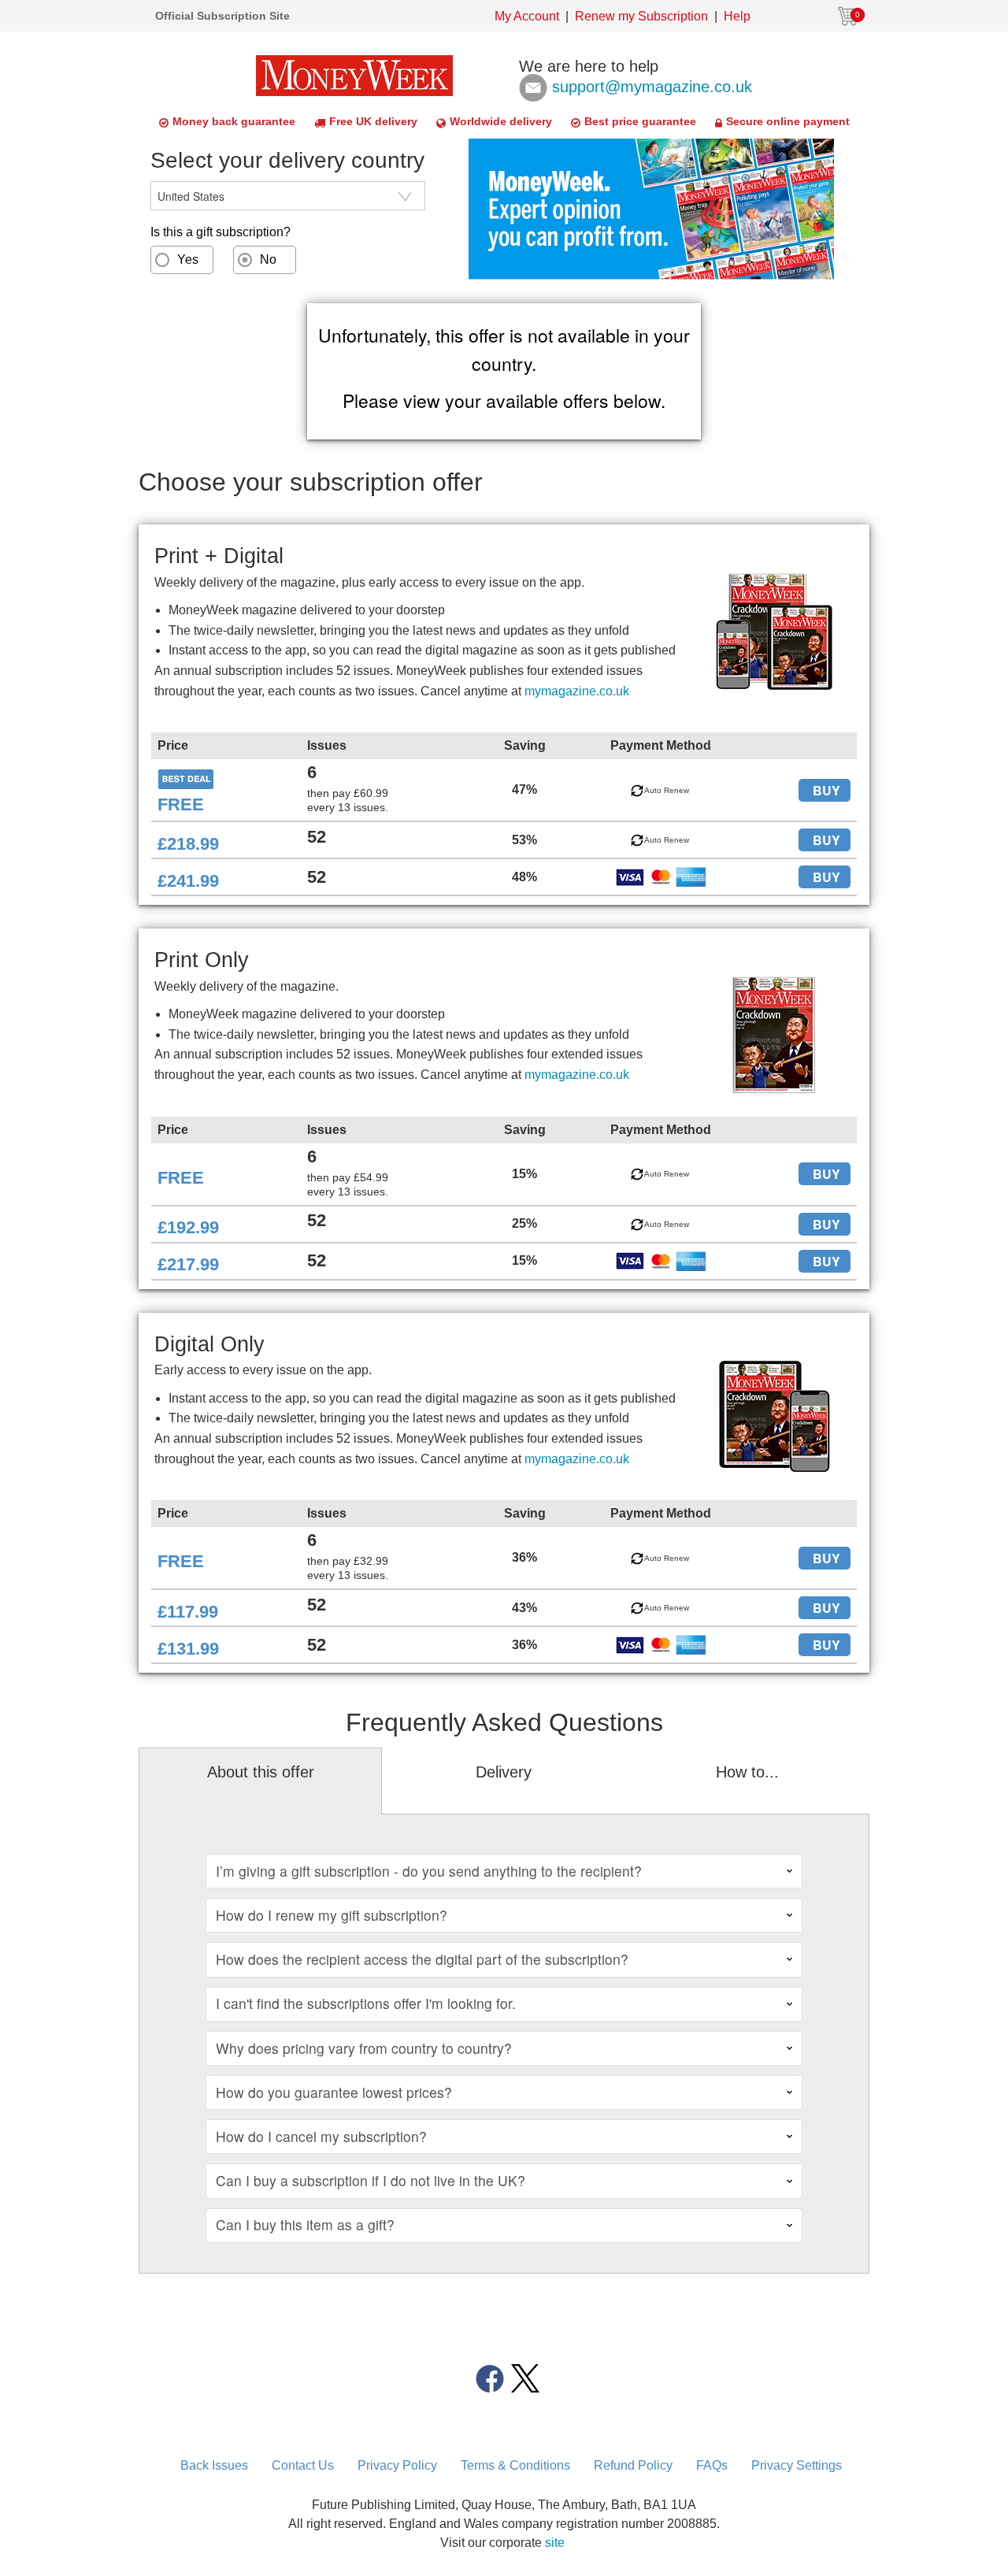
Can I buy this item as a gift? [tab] (305, 2224)
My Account (527, 16)
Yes (188, 259)
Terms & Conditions (515, 2465)
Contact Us (303, 2465)
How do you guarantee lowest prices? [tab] (334, 2092)
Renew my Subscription (641, 16)
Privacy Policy (397, 2465)
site (555, 2543)
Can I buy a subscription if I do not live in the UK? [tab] (371, 2180)
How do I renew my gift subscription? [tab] (332, 1915)
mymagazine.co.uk (577, 691)
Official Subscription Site (222, 16)
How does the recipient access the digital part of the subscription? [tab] (422, 1959)
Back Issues (214, 2465)
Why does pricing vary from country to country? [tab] (364, 2048)
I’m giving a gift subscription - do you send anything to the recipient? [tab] (429, 1871)
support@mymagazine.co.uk (652, 86)
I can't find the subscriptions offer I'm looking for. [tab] (366, 2003)
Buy (826, 790)
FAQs (712, 2465)
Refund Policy (633, 2465)
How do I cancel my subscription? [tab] (321, 2136)
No (268, 259)
